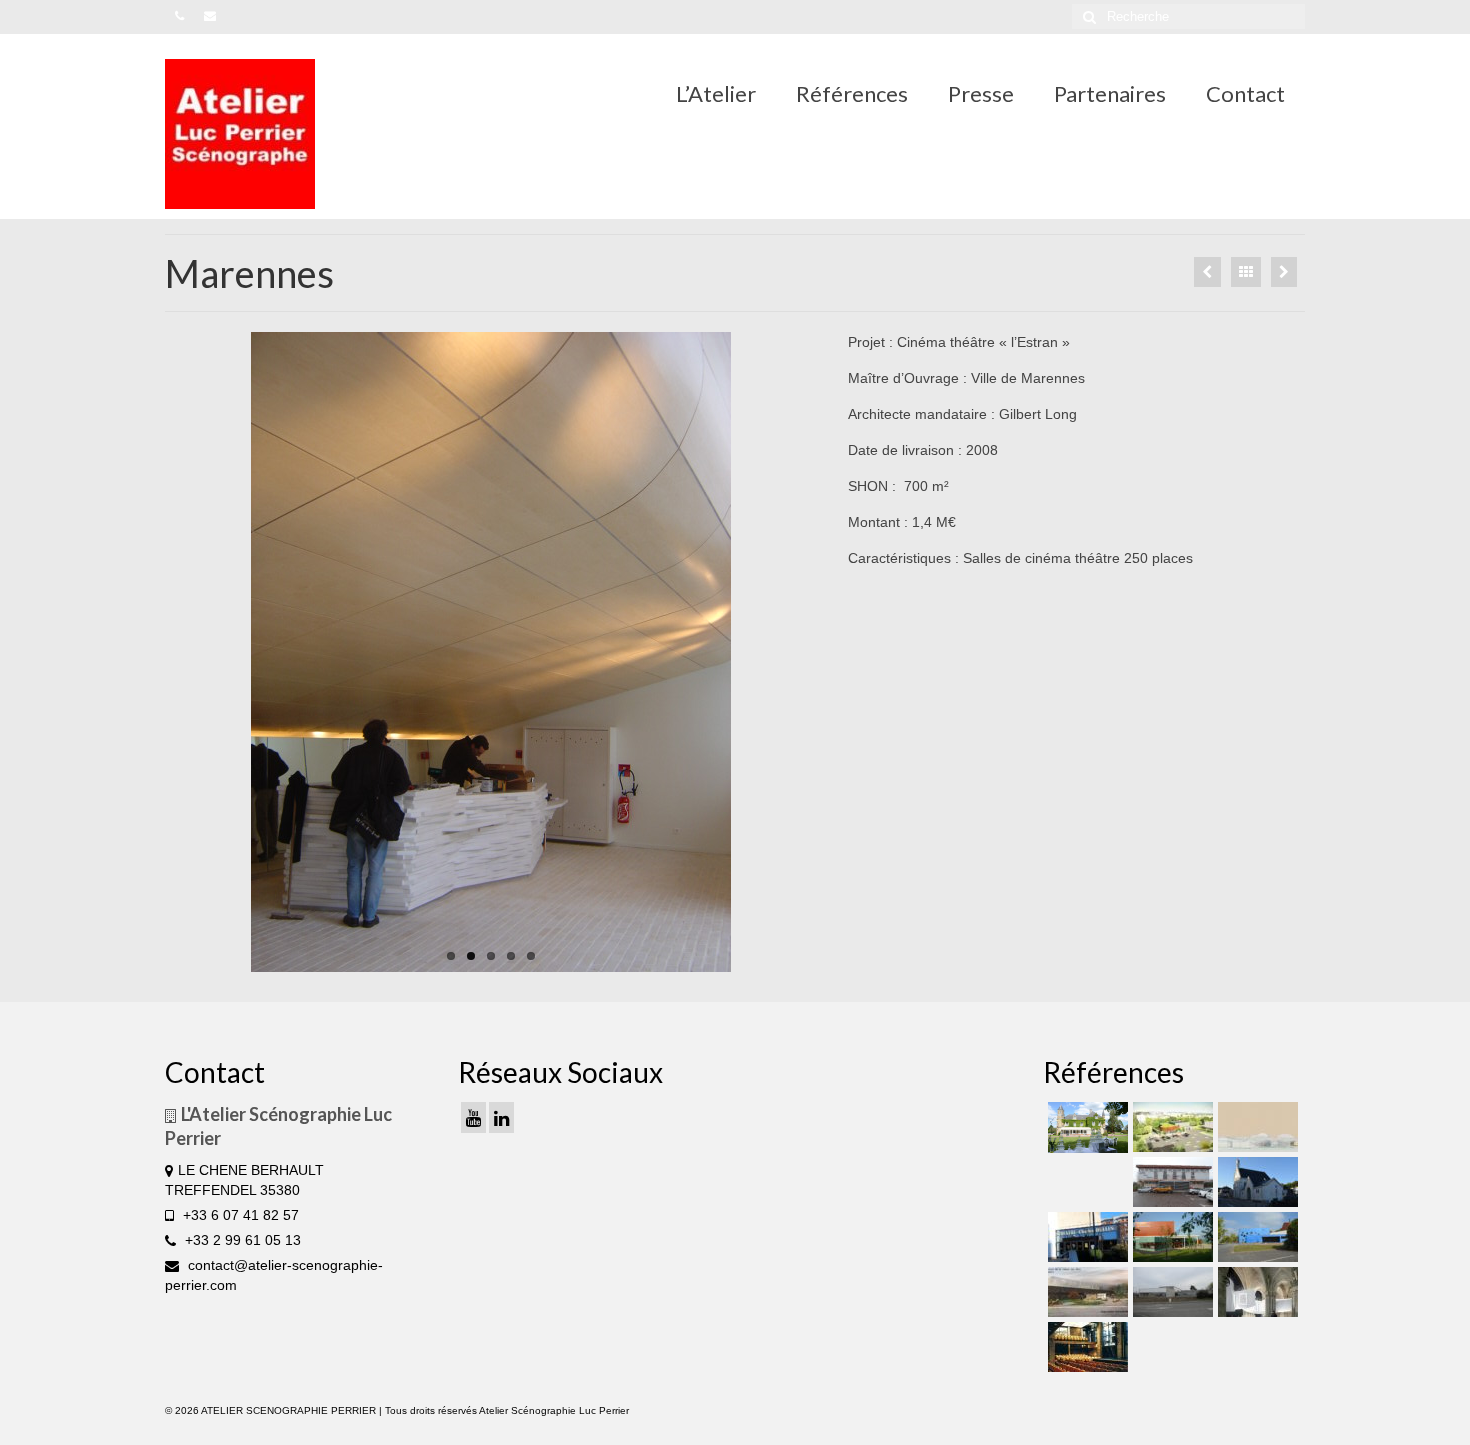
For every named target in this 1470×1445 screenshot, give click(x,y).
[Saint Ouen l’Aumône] (1207, 272)
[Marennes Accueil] (491, 652)
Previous (147, 652)
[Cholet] (1170, 1127)
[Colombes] (1255, 1292)
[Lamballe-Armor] (1170, 1237)
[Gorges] (1255, 1237)
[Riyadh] (1255, 1127)
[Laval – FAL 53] (1284, 272)
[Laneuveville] (1170, 1182)
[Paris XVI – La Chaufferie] (1085, 1347)
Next (835, 652)
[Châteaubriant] (1255, 1182)
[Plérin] (1170, 1292)
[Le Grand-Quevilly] (1085, 1237)
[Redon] (1085, 1292)
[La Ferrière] (1085, 1127)
